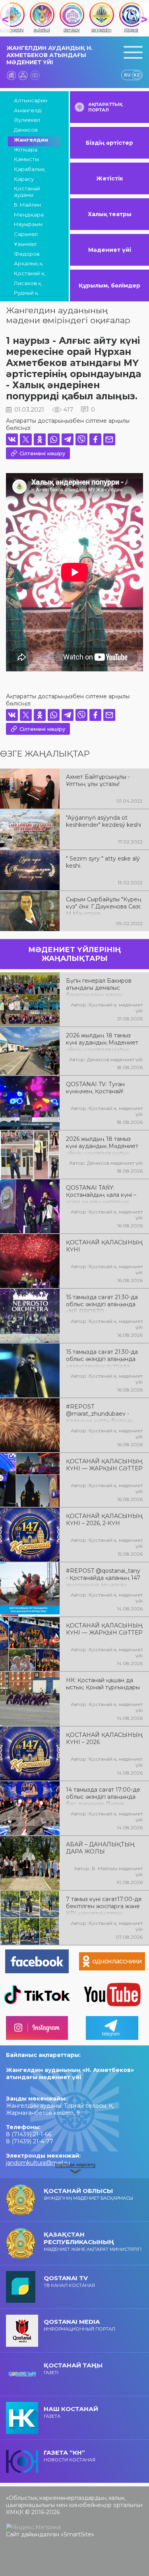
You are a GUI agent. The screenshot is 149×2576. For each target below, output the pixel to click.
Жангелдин (31, 140)
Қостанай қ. (30, 273)
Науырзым (28, 224)
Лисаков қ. (28, 283)
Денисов (26, 130)
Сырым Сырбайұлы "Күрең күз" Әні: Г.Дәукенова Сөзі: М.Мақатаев (104, 906)
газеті (73, 2368)
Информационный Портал (79, 2325)
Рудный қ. (27, 293)
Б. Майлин (27, 205)
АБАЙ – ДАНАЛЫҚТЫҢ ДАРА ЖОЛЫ (100, 1848)
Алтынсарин (31, 100)
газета (71, 2412)
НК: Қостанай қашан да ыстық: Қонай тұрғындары (103, 1684)
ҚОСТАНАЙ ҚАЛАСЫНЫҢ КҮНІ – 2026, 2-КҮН (104, 1520)
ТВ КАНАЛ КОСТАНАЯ (69, 2281)
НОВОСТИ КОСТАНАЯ (70, 2456)
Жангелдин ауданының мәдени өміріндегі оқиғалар (68, 315)
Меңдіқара (29, 215)
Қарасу (24, 179)
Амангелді (28, 110)
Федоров (27, 254)
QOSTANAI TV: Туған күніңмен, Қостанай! (95, 1088)
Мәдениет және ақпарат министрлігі (93, 2241)
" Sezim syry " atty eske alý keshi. (103, 862)
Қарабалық (29, 169)
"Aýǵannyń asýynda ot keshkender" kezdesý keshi (104, 821)
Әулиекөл (27, 120)
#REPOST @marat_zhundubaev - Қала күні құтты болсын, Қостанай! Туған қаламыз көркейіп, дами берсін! (102, 1413)
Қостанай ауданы (27, 192)
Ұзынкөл (25, 244)
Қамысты (26, 159)
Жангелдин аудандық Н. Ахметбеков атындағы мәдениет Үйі (49, 55)
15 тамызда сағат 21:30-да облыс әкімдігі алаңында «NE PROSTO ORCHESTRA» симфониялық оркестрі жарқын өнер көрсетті (102, 1303)
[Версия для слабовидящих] (35, 75)
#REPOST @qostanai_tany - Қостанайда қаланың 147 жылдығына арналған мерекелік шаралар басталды (103, 1577)
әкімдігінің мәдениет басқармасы (88, 2194)
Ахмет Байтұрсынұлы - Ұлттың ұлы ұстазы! (98, 780)
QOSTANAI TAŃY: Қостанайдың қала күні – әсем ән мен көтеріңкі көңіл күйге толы (101, 1194)
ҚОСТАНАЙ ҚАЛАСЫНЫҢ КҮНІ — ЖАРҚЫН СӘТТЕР (104, 1465)
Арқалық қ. (29, 263)
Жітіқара (26, 149)
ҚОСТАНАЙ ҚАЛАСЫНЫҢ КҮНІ (104, 1246)
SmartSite (77, 2534)
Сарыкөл (26, 234)
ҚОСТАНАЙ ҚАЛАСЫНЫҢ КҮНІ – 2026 (104, 1738)
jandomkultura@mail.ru (38, 2163)
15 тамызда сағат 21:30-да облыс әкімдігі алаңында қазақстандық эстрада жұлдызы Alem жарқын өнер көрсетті (102, 1358)
